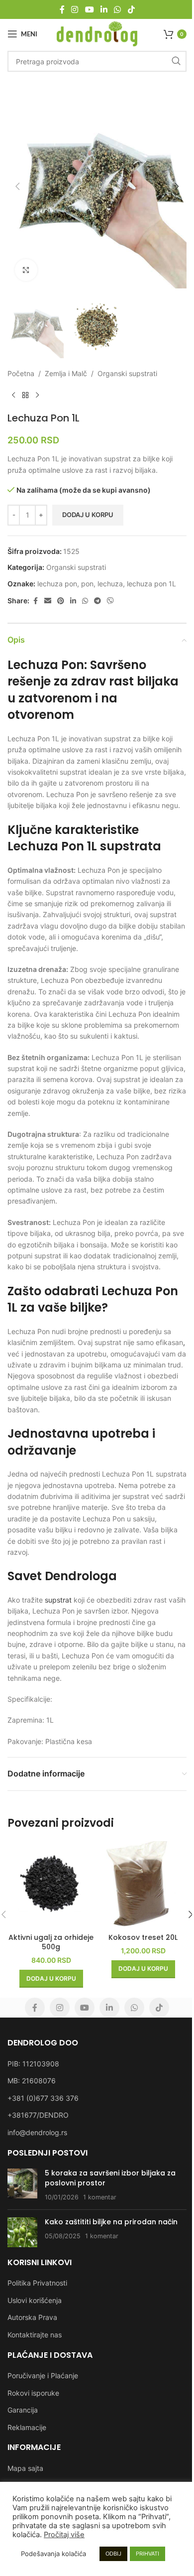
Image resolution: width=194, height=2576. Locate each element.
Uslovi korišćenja (35, 2300)
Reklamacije (27, 2427)
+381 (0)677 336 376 (43, 2098)
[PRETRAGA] (176, 61)
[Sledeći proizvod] (37, 395)
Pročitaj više (64, 2535)
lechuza (110, 584)
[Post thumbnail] (22, 2185)
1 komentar (100, 2197)
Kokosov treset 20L (143, 1937)
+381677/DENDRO (38, 2115)
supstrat (58, 1600)
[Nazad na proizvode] (25, 395)
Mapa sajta (25, 2468)
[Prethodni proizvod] (13, 395)
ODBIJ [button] (113, 2554)
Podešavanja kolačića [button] (53, 2554)
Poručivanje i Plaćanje (43, 2375)
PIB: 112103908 (33, 2064)
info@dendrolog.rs (37, 2132)
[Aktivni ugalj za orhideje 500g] (51, 1885)
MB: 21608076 (32, 2081)
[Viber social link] (110, 601)
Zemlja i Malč (66, 373)
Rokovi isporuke (33, 2393)
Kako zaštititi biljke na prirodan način (111, 2222)
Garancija (23, 2410)
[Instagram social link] (75, 9)
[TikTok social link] (131, 9)
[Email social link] (48, 601)
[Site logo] (97, 33)
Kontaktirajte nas (35, 2335)
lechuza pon (57, 584)
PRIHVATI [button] (147, 2554)
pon (87, 584)
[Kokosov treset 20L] (143, 1885)
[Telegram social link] (97, 601)
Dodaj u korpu (88, 515)
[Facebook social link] (62, 9)
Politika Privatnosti (37, 2283)
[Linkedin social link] (104, 9)
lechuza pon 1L (151, 584)
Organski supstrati (127, 373)
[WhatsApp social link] (118, 9)
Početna (21, 373)
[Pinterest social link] (61, 601)
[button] (17, 186)
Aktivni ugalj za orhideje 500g (51, 1942)
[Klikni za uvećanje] (26, 270)
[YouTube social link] (89, 9)
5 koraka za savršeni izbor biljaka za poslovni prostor (110, 2178)
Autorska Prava (32, 2317)
